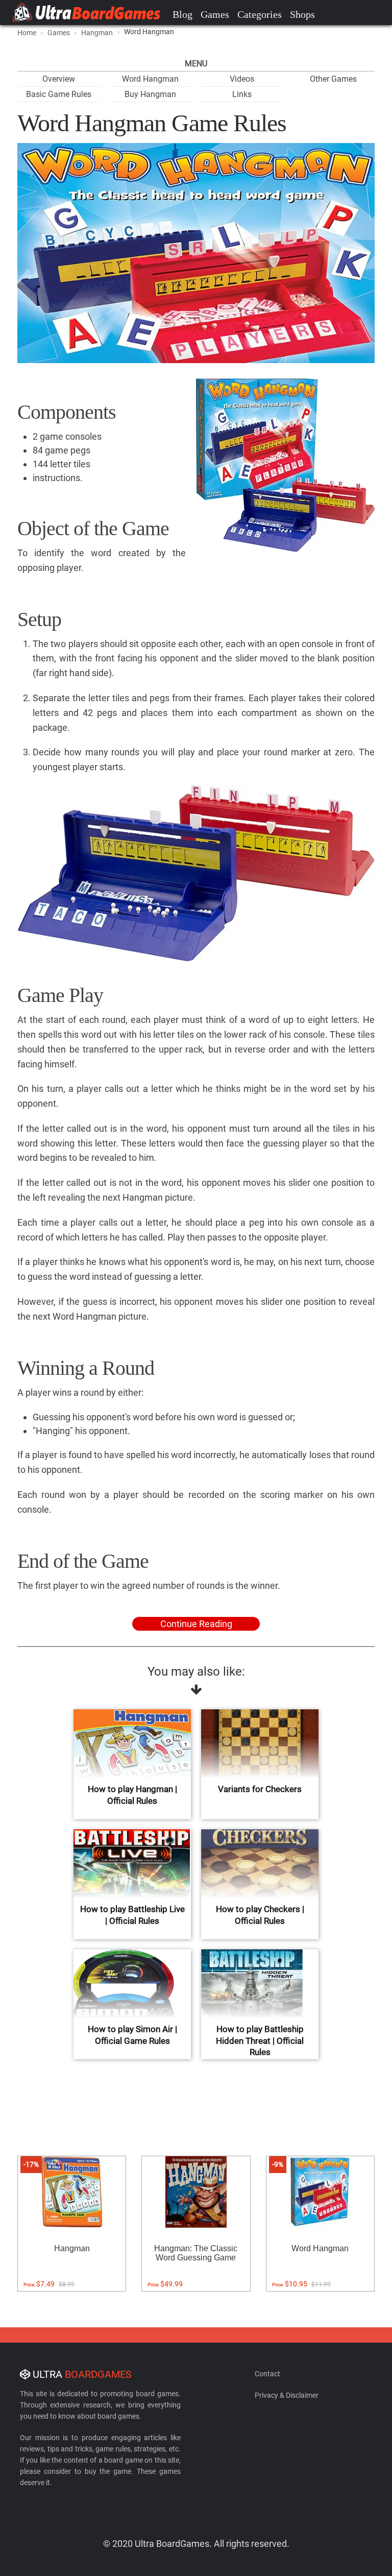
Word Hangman (150, 79)
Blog (182, 14)
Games (215, 14)
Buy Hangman (150, 94)
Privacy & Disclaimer (287, 2395)
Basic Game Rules (59, 94)
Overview (59, 79)
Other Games (333, 79)
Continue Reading (196, 1624)
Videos (242, 79)
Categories (260, 14)
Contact (267, 2374)
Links (242, 94)
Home (27, 33)
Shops (302, 14)
